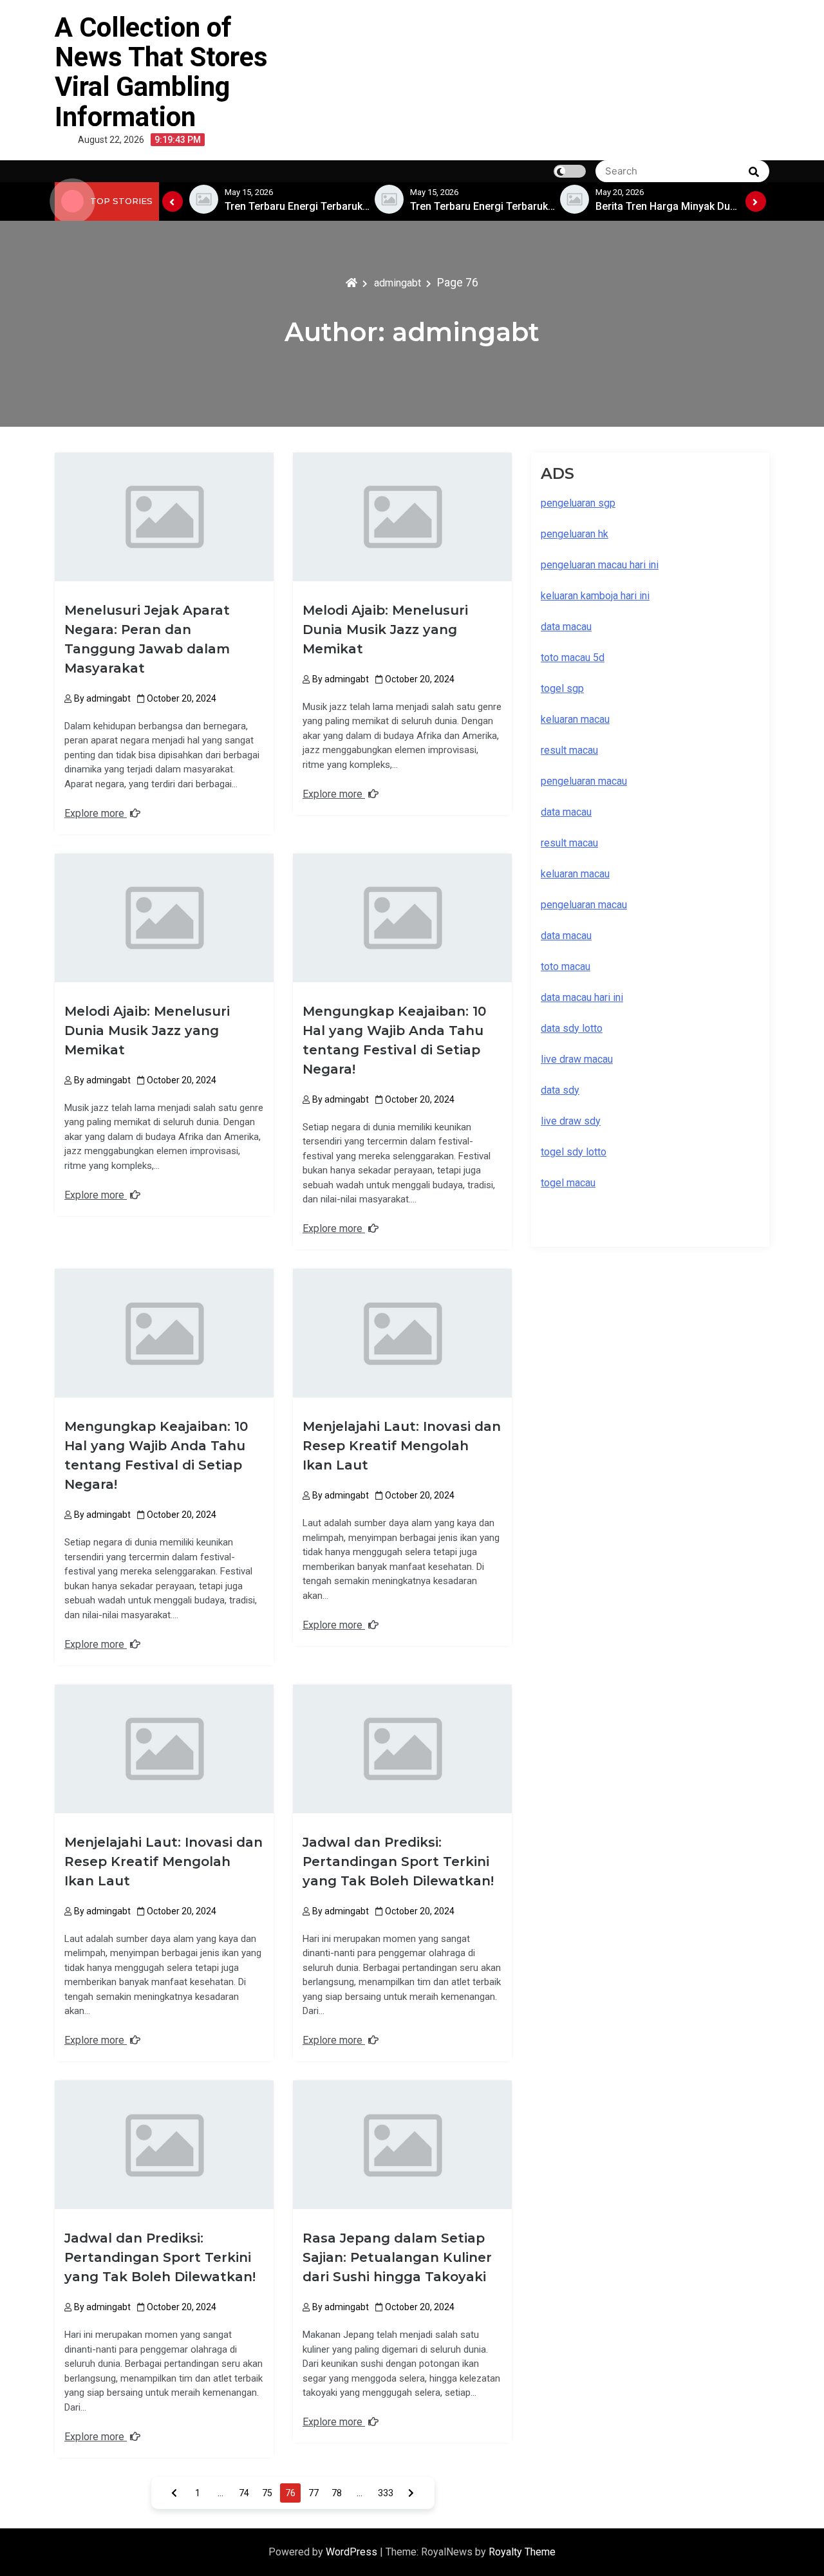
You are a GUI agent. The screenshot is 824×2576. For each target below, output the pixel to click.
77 (314, 2493)
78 (337, 2493)
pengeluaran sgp (578, 503)
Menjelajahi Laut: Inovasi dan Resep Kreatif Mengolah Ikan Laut (402, 1446)
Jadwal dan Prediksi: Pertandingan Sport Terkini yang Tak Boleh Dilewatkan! (398, 1862)
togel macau (568, 1183)
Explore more (96, 813)
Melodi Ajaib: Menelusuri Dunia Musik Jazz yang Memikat (385, 630)
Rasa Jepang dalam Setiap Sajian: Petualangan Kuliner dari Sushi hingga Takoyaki (397, 2257)
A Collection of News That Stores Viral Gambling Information (161, 72)
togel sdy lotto (574, 1152)
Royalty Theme (522, 2552)
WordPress (353, 2552)
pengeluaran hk (575, 534)
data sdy (560, 1090)
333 (386, 2493)
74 (244, 2493)
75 (267, 2493)
